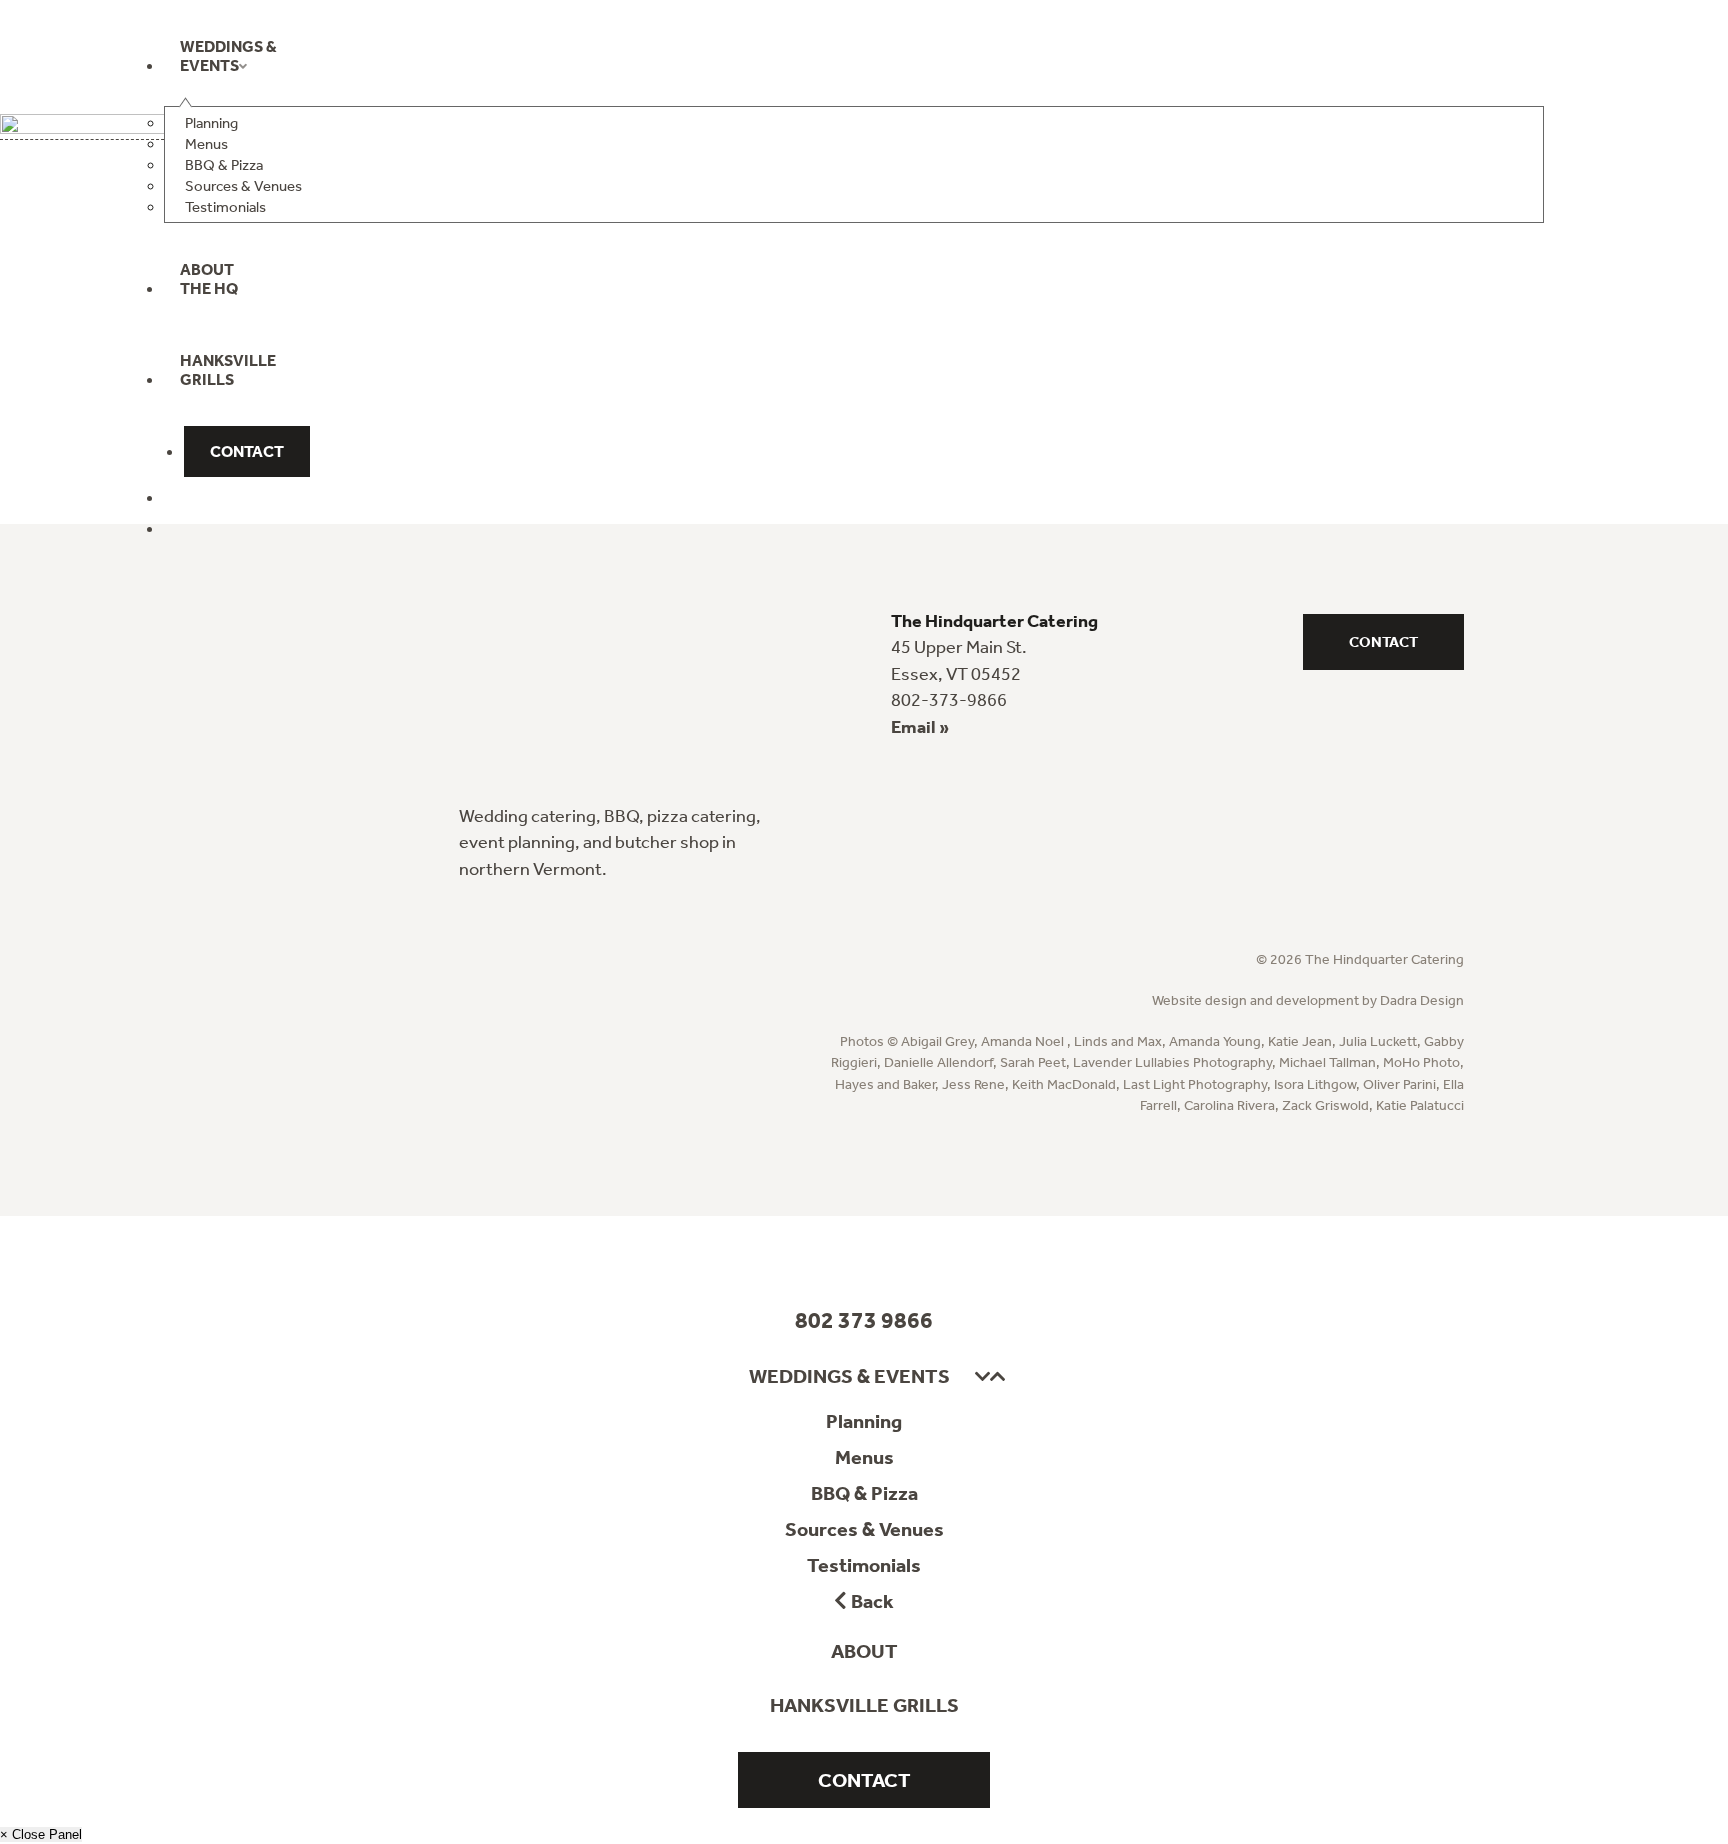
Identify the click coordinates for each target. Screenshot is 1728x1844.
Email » (920, 727)
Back (870, 1601)
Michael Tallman (1327, 1062)
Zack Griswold (1325, 1105)
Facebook (825, 1253)
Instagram (903, 1253)
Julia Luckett (1378, 1041)
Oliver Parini (1399, 1084)
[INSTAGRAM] (186, 534)
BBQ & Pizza (864, 1493)
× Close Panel (41, 1834)
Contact (1383, 642)
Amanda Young (1215, 1041)
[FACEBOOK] (186, 503)
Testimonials (864, 1565)
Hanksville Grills (864, 1705)
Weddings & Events (849, 1376)
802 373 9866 (864, 1320)
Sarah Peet (1033, 1062)
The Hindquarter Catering (284, 90)
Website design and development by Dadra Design (1308, 1000)
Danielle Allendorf (938, 1062)
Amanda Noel (1024, 1041)
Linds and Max (1118, 1041)
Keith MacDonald (1064, 1084)
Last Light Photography (1195, 1084)
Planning (864, 1421)
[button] (982, 1377)
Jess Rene (973, 1084)
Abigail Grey (937, 1041)
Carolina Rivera (1229, 1105)
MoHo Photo (1421, 1062)
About (864, 1651)
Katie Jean (1300, 1041)
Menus (864, 1457)
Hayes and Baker (885, 1084)
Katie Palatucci (1420, 1105)
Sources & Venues (864, 1529)
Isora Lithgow (1315, 1084)
